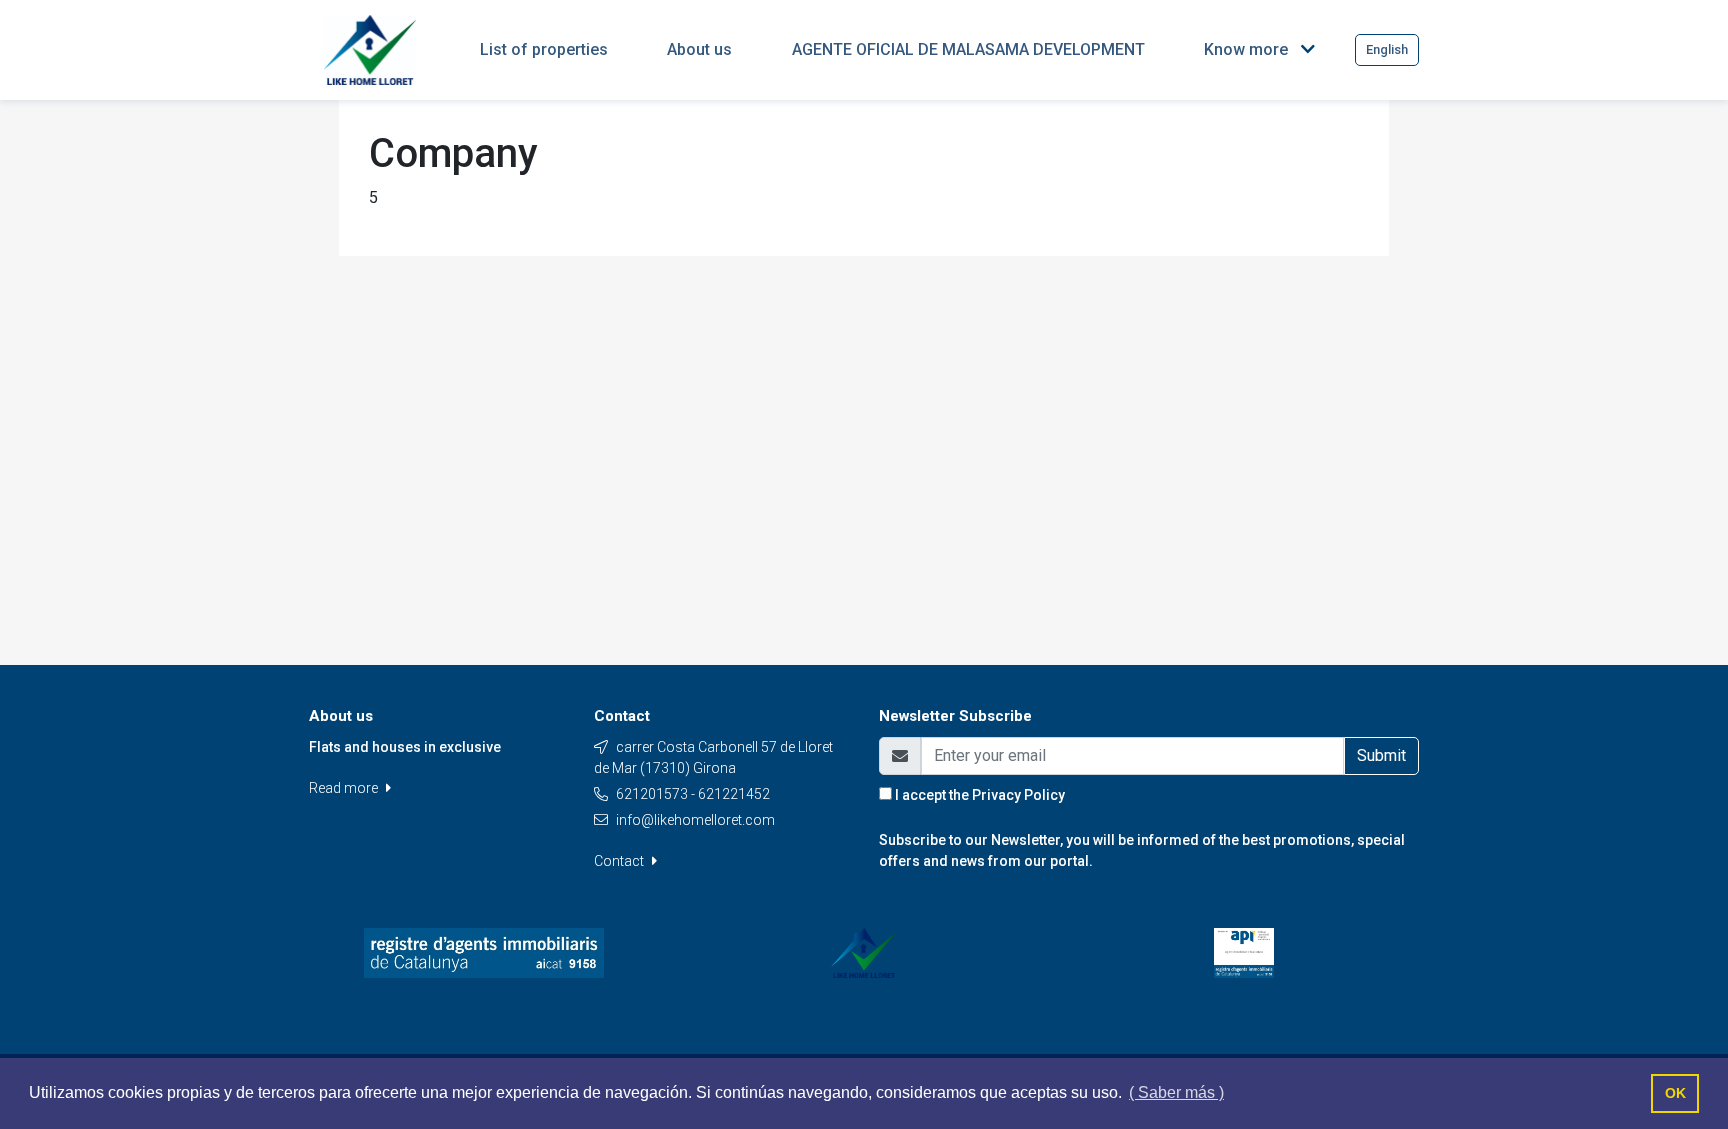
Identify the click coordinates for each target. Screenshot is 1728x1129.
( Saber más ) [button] (1176, 1092)
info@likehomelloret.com (695, 820)
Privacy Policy (1018, 795)
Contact (620, 861)
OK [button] (1675, 1093)
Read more (345, 788)
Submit (1381, 755)
